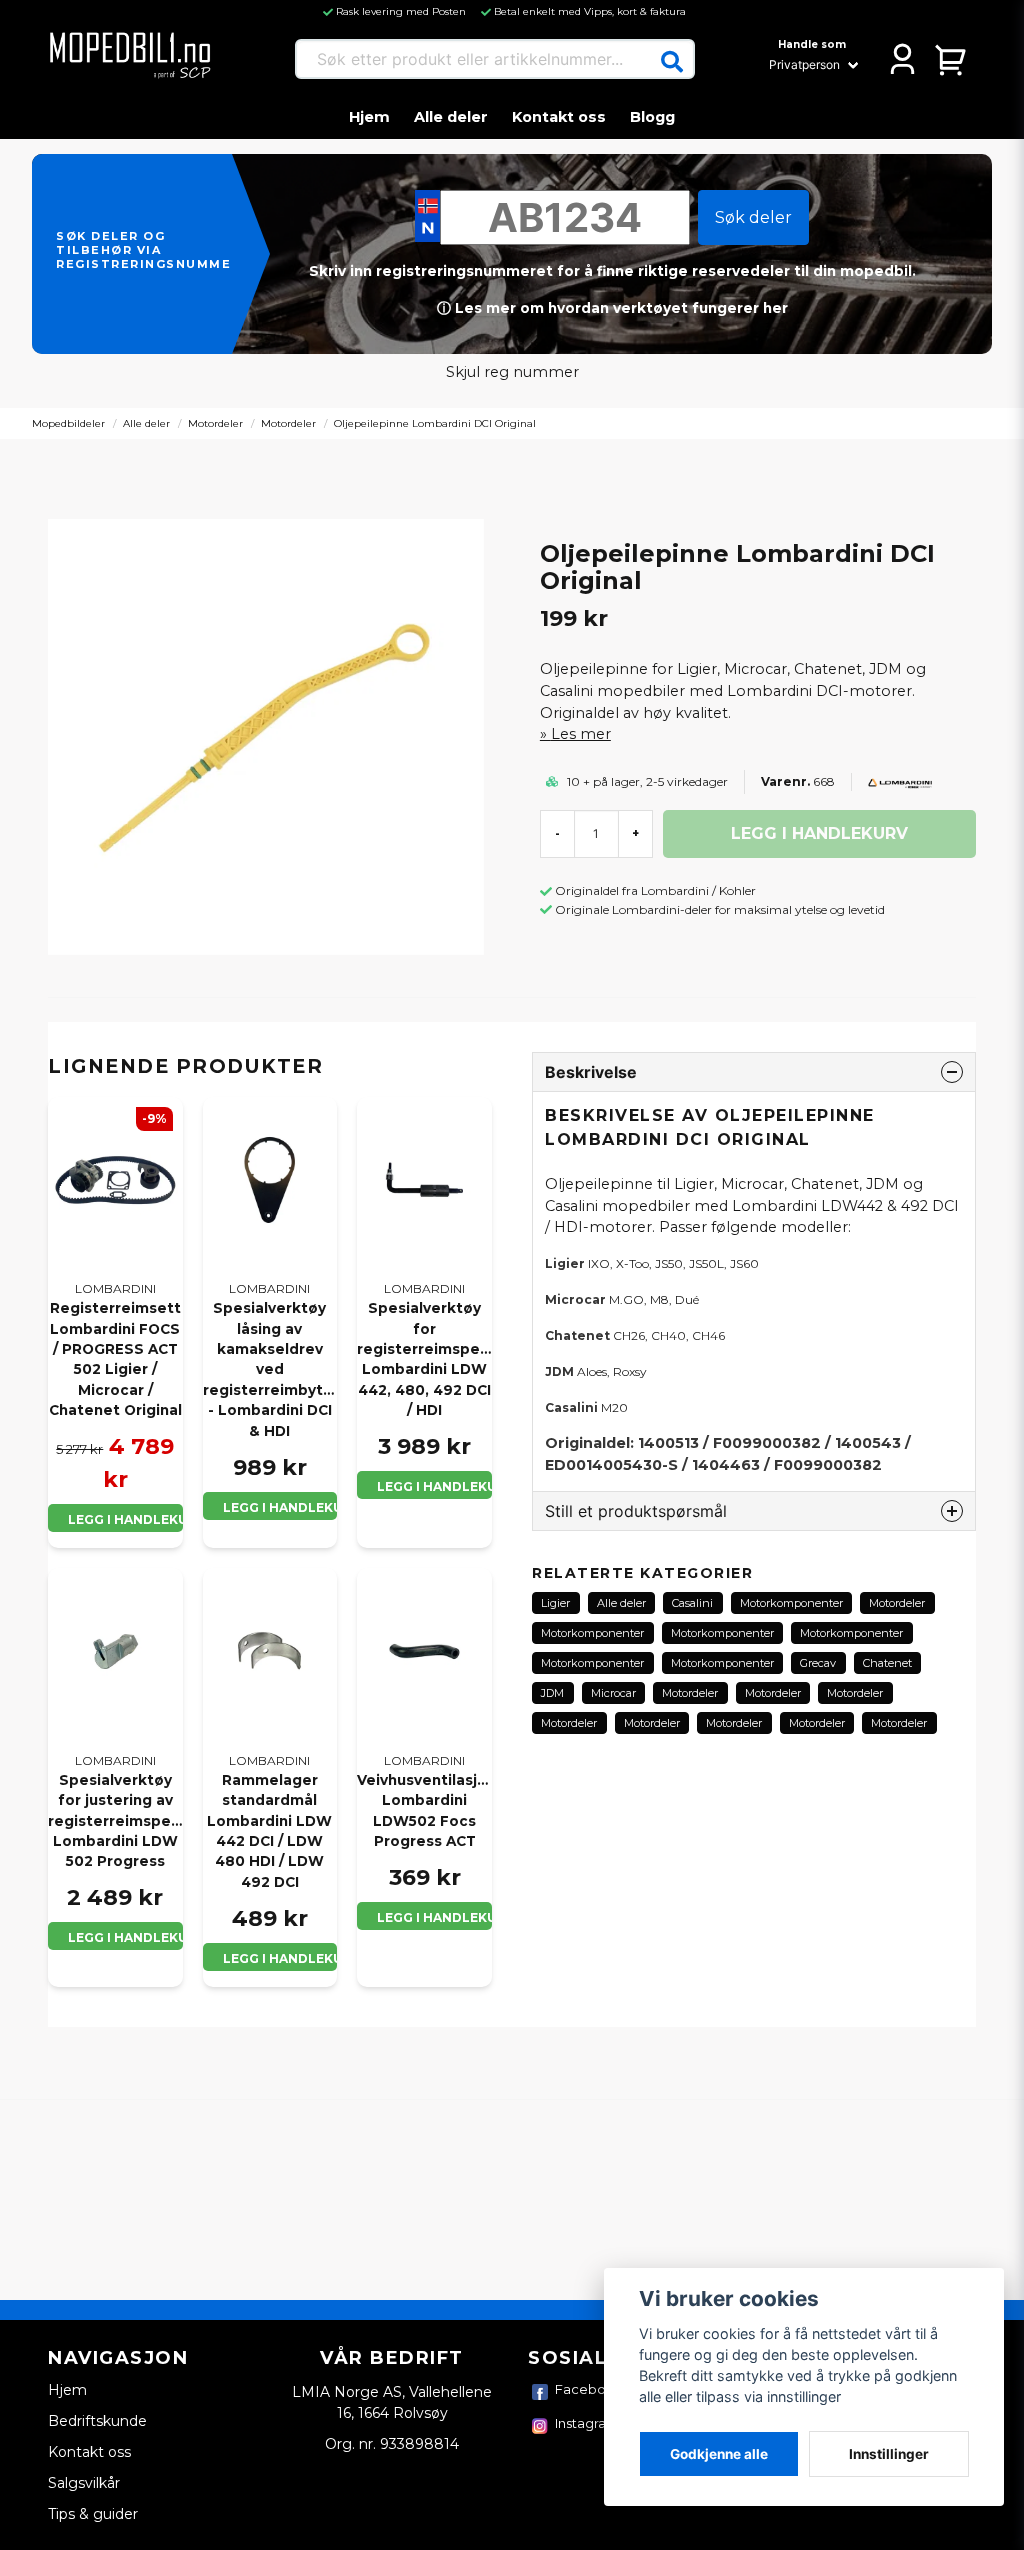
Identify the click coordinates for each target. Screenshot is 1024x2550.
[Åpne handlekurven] (951, 59)
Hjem (369, 117)
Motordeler (215, 423)
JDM (552, 1693)
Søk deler (753, 217)
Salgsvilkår (84, 2483)
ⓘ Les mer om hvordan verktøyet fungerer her (612, 308)
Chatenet (887, 1663)
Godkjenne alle (719, 2454)
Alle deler (451, 117)
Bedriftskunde (97, 2421)
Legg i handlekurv (280, 1507)
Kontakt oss (559, 117)
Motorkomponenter (791, 1603)
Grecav (818, 1663)
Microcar (613, 1693)
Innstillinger (889, 2454)
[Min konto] (902, 59)
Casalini (692, 1603)
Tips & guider (93, 2514)
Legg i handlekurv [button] (125, 1519)
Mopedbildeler (68, 423)
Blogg (652, 117)
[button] (672, 62)
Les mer (581, 734)
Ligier (555, 1603)
